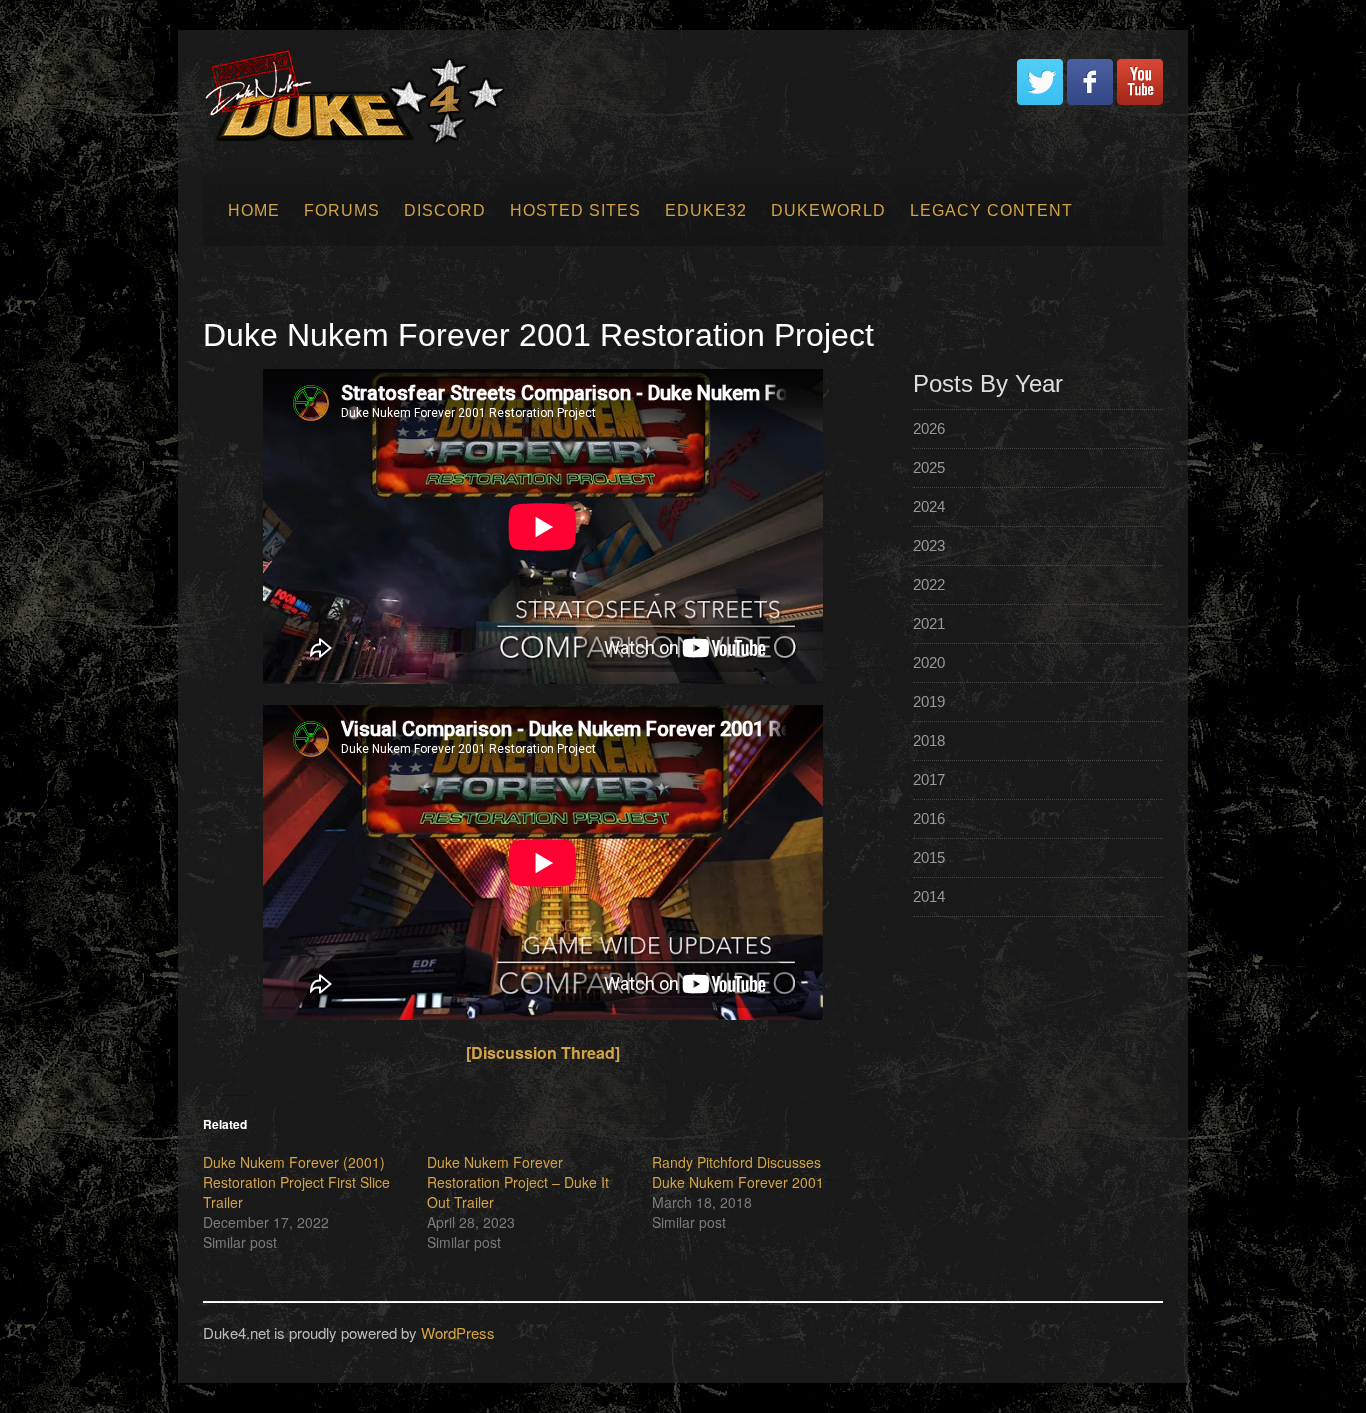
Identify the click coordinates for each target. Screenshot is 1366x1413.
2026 (929, 428)
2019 (929, 701)
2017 (929, 779)
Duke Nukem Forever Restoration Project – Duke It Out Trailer (518, 1182)
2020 (929, 662)
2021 (929, 623)
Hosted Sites (575, 210)
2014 (929, 896)
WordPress (458, 1332)
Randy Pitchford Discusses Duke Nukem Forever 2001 (738, 1172)
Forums (342, 210)
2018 (929, 740)
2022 (929, 584)
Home (254, 210)
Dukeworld (828, 210)
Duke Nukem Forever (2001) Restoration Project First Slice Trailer (296, 1182)
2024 (929, 506)
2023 (929, 545)
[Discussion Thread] (543, 1052)
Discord (445, 210)
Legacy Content (991, 210)
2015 (929, 857)
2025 (929, 467)
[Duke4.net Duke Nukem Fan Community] (364, 99)
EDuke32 (706, 210)
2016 (929, 818)
